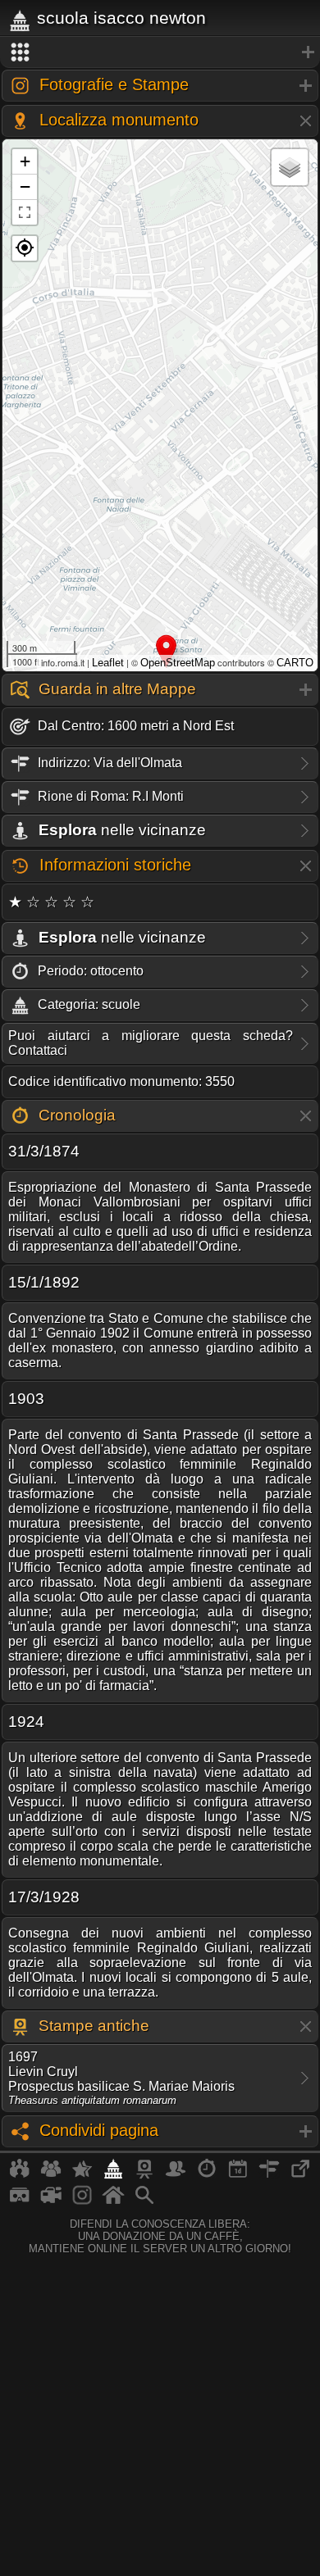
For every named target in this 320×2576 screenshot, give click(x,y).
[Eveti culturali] (238, 2175)
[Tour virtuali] (20, 2201)
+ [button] (25, 161)
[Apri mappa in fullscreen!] (25, 212)
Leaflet (108, 663)
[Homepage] (113, 2201)
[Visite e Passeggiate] (20, 2175)
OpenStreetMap (178, 663)
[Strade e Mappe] (269, 2175)
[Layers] (290, 167)
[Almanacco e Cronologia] (207, 2175)
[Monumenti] (113, 2175)
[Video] (51, 2201)
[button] (25, 248)
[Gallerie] (82, 2201)
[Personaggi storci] (176, 2175)
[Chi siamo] (51, 2175)
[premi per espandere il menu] (160, 52)
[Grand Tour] (82, 2175)
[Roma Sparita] (144, 2175)
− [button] (25, 186)
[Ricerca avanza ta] (144, 2201)
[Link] (300, 2175)
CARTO (295, 663)
